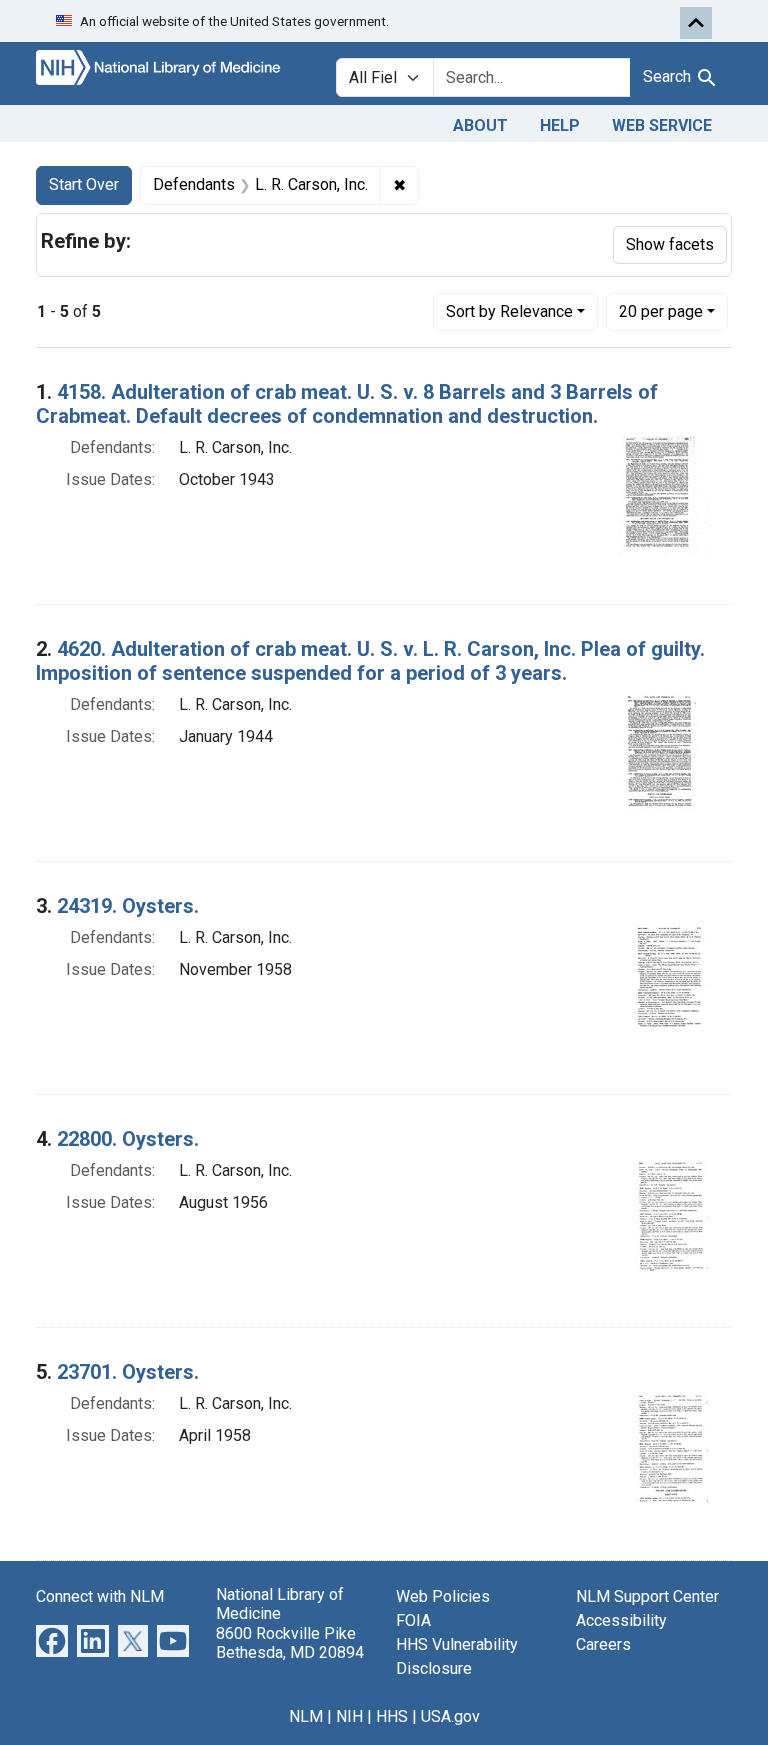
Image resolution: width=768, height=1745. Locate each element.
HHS (392, 1716)
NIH (349, 1716)
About (480, 125)
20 (661, 311)
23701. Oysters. (128, 1372)
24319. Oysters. (128, 906)
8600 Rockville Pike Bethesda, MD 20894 (290, 1643)
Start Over (84, 184)
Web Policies (443, 1596)
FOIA (413, 1620)
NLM (306, 1716)
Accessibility (621, 1620)
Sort (509, 311)
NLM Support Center (647, 1596)
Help (560, 125)
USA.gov (450, 1716)
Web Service (662, 125)
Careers (603, 1644)
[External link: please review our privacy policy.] (52, 1640)
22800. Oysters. (128, 1139)
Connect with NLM (100, 1596)
